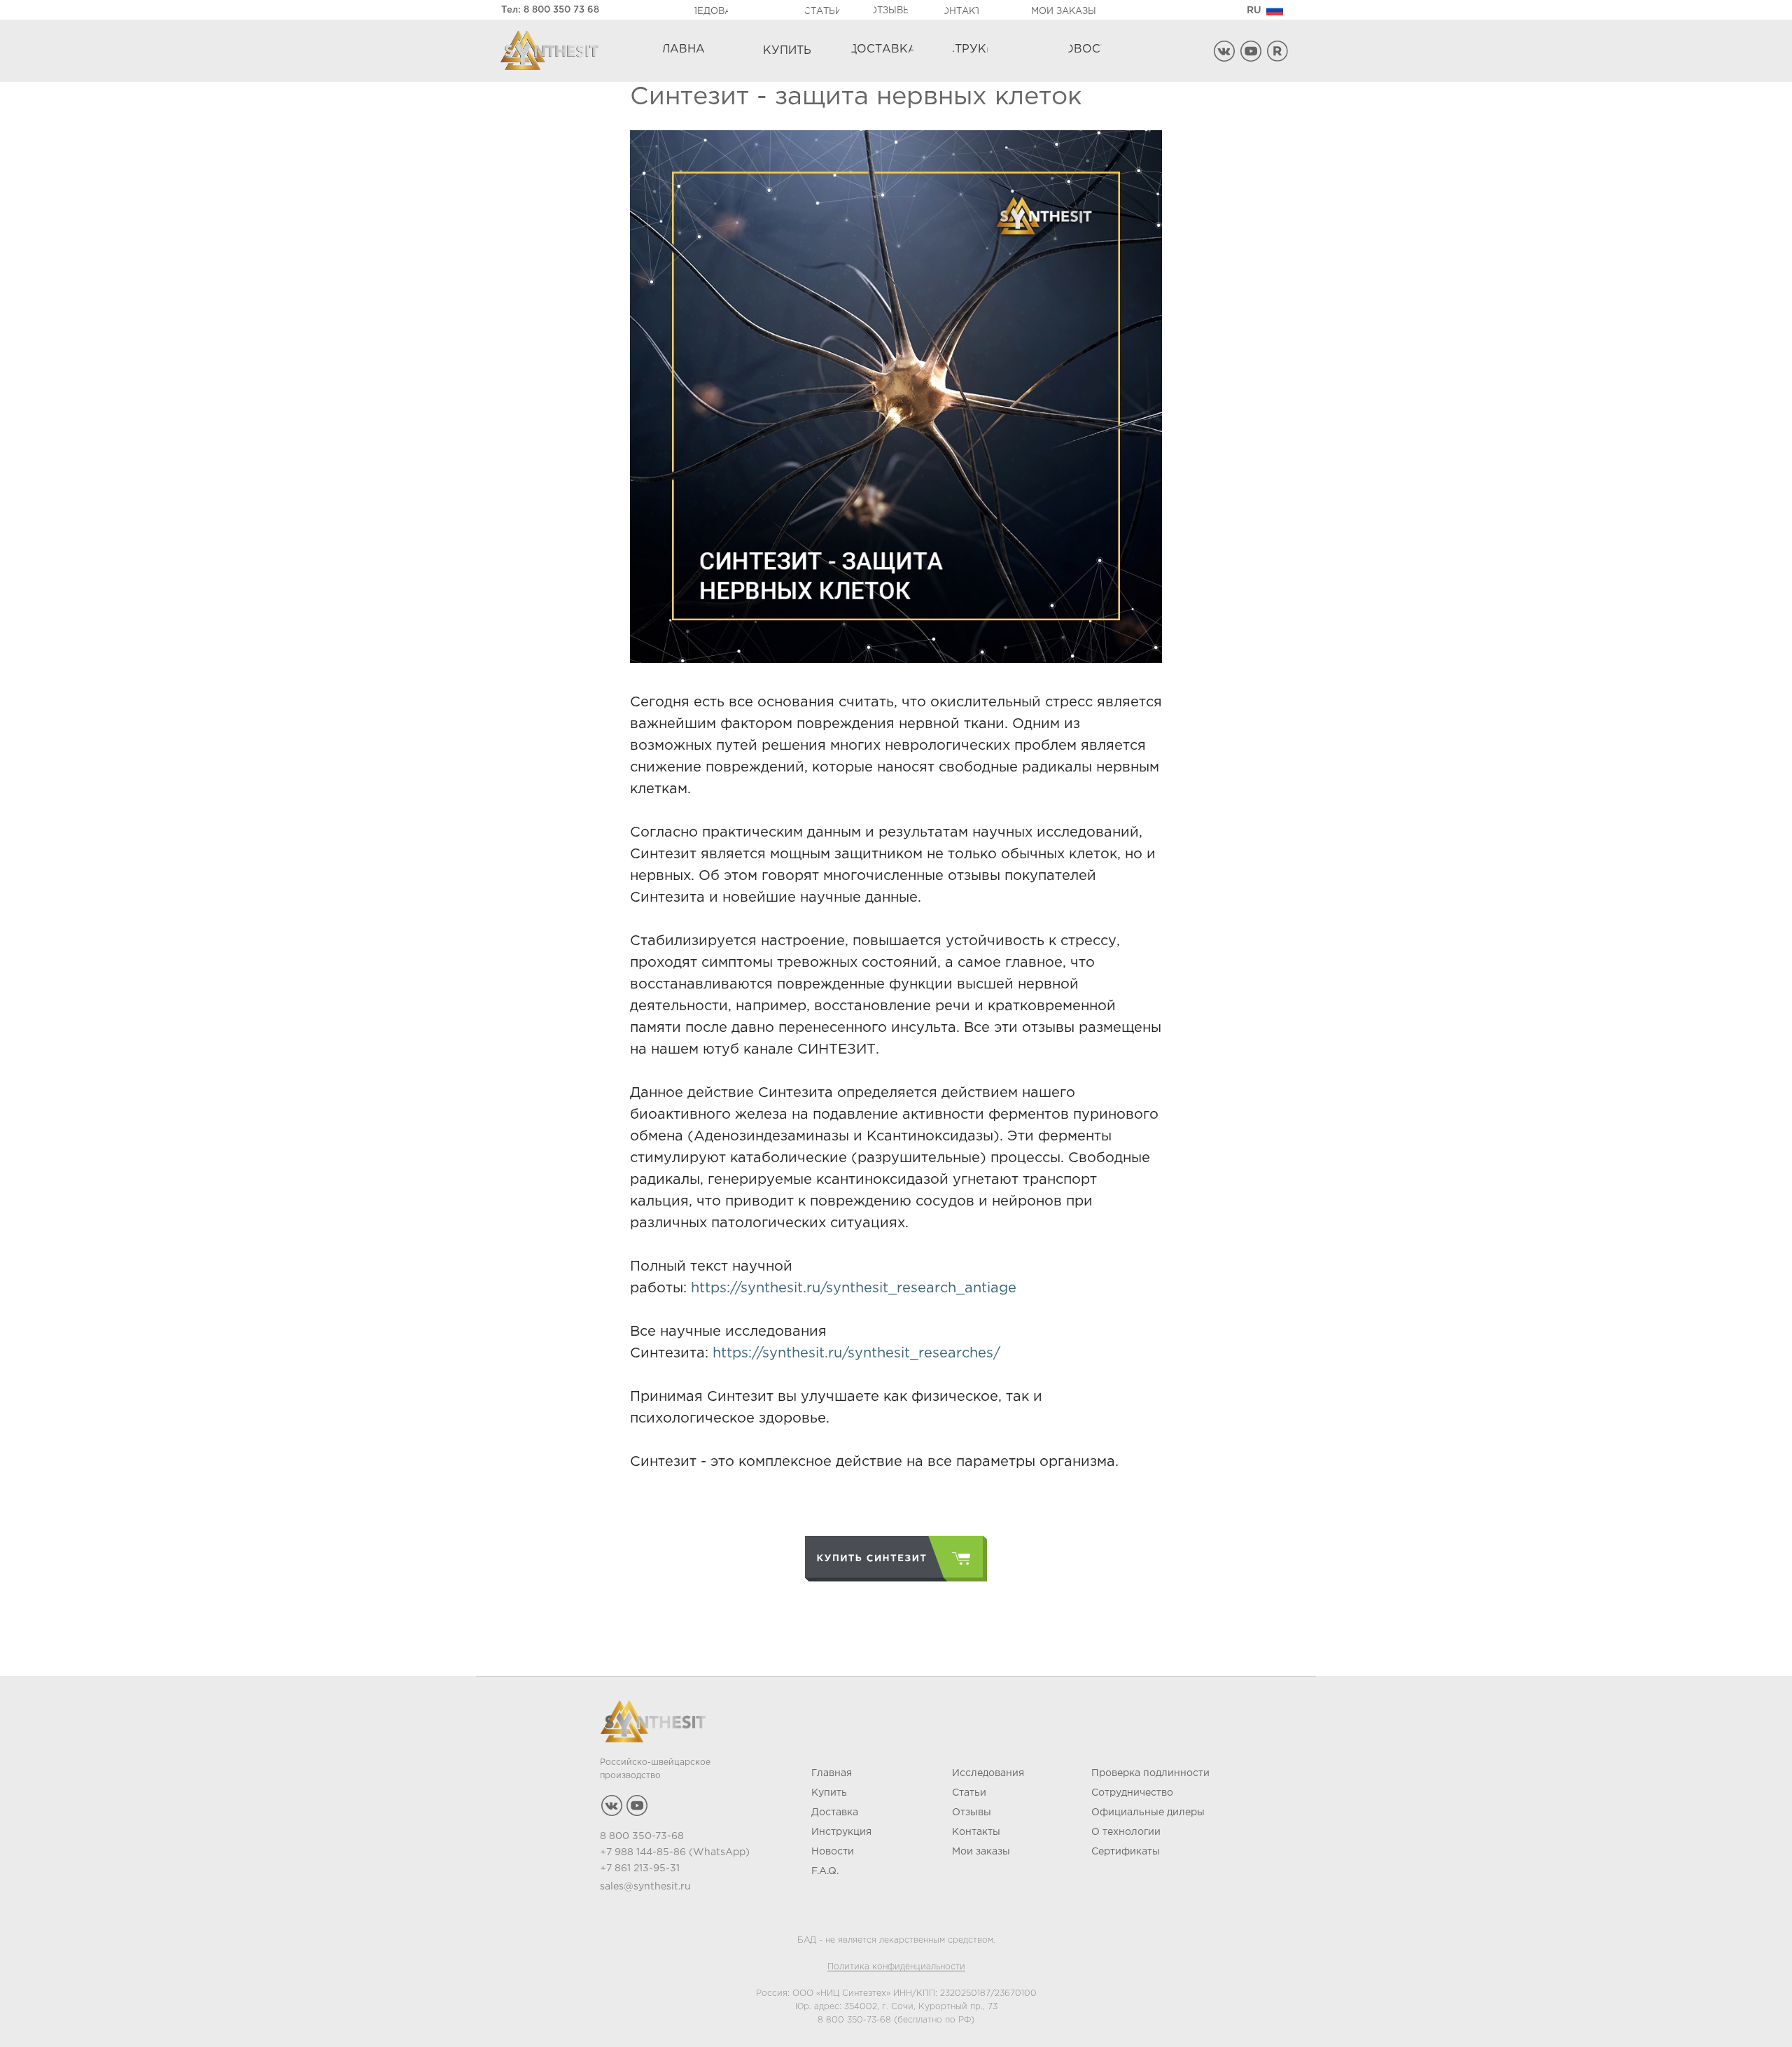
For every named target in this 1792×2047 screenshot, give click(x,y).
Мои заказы (981, 1852)
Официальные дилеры (1148, 1812)
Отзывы (972, 1812)
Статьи (969, 1793)
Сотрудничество (1132, 1793)
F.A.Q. (825, 1871)
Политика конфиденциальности (896, 1967)
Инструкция (841, 1832)
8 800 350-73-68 (854, 2020)
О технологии (1126, 1832)
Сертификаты (1126, 1852)
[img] (1275, 10)
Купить (829, 1793)
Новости (833, 1852)
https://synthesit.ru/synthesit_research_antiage (854, 1288)
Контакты (976, 1832)
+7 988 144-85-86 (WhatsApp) (675, 1852)
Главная (832, 1773)
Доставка (835, 1812)
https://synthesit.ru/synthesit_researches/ (856, 1353)
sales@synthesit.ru (645, 1887)
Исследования (988, 1773)
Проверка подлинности (1150, 1773)
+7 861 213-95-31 (640, 1868)
